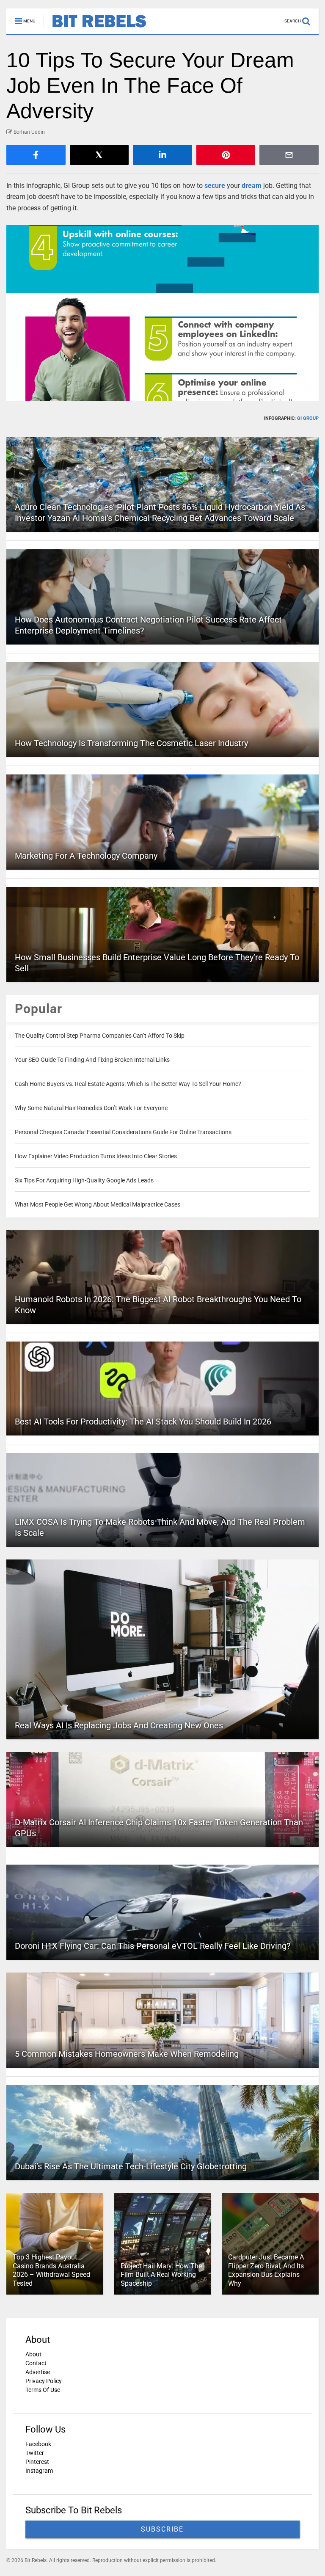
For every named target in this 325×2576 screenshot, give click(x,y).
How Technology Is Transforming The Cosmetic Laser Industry (131, 743)
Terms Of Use (43, 2390)
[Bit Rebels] (95, 28)
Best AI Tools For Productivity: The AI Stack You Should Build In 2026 (143, 1422)
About (33, 2354)
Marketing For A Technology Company (86, 856)
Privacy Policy (44, 2381)
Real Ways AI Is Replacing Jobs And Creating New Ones (119, 1725)
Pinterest (37, 2462)
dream (252, 186)
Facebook (38, 2444)
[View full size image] (162, 313)
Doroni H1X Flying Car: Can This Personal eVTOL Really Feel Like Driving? (153, 1946)
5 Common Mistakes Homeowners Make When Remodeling (127, 2054)
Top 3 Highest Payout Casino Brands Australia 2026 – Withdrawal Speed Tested (51, 2270)
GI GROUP (308, 418)
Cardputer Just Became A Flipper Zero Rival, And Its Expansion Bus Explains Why (266, 2270)
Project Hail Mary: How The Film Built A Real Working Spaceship (161, 2275)
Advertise (38, 2372)
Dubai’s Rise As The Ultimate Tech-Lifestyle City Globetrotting (131, 2166)
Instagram (39, 2471)
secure (215, 186)
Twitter (35, 2453)
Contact (36, 2363)
